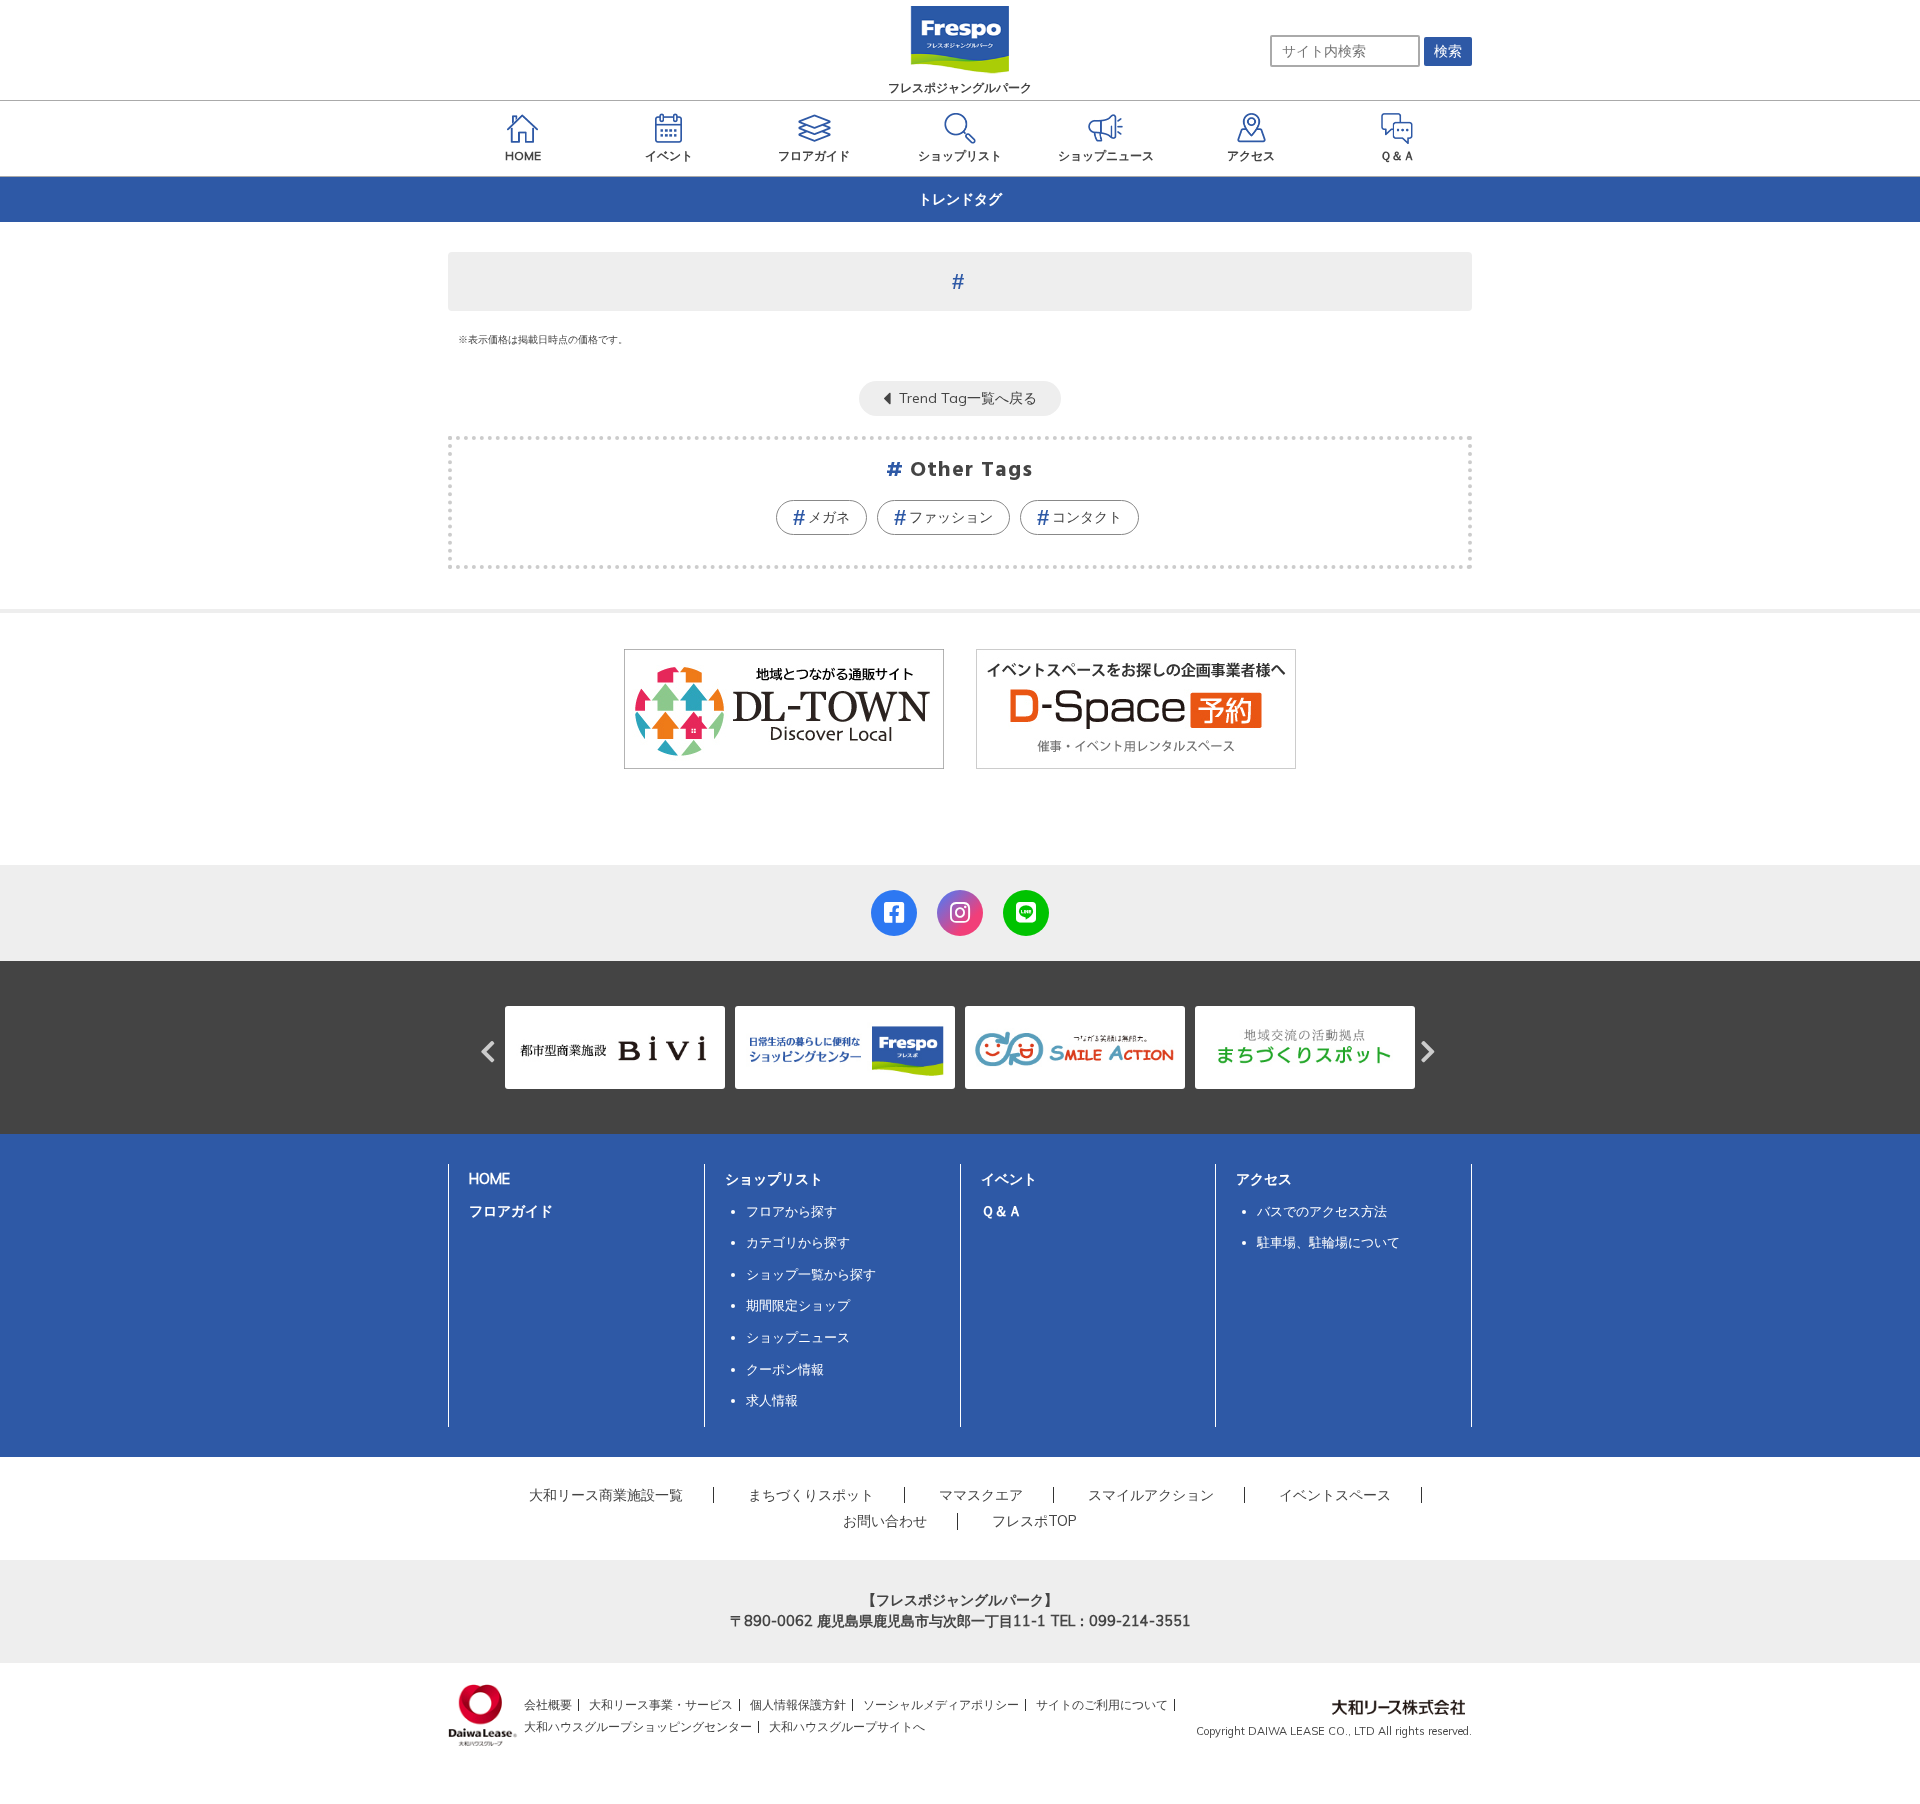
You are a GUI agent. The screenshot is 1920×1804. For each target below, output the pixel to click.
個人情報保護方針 (798, 1704)
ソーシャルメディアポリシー (941, 1704)
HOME (489, 1179)
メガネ (829, 517)
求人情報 (772, 1400)
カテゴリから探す (798, 1242)
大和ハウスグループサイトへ (847, 1726)
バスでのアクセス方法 (1322, 1211)
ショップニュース (798, 1337)
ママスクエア (981, 1495)
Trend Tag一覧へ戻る (968, 398)
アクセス (1264, 1179)
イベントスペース (1335, 1495)
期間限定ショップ (798, 1305)
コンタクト (1087, 517)
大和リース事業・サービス (661, 1704)
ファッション (951, 517)
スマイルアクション (1151, 1495)
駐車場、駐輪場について (1328, 1242)
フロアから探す (791, 1211)
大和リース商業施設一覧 (606, 1495)
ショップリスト (774, 1179)
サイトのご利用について (1102, 1704)
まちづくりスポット (811, 1495)
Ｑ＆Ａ (1001, 1211)
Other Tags (972, 470)
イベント (1009, 1179)
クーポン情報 (785, 1369)
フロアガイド (511, 1211)
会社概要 (548, 1704)
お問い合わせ (885, 1521)
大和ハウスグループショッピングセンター (638, 1726)
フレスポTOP (1034, 1521)
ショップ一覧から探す (811, 1274)
